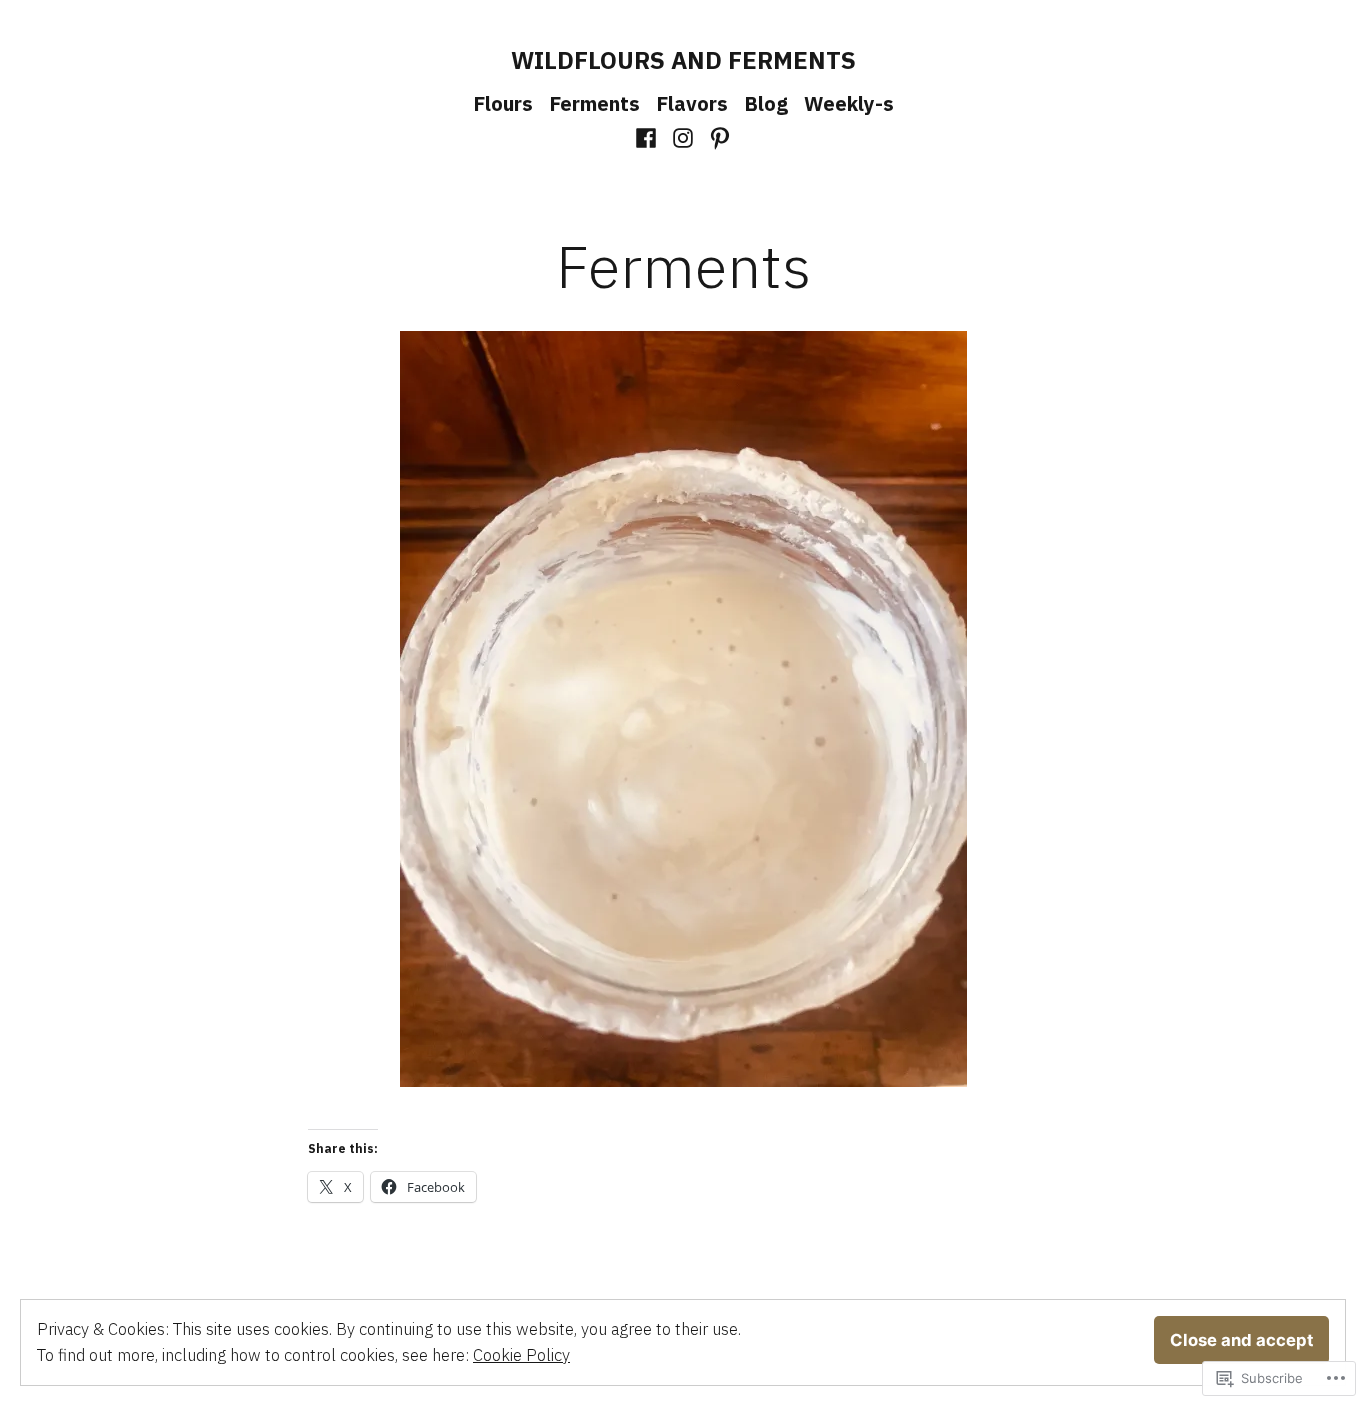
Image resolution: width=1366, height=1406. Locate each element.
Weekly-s (849, 103)
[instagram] (683, 136)
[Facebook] (648, 136)
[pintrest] (716, 136)
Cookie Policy (521, 1355)
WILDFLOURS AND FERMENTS (683, 60)
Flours (503, 103)
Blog (766, 103)
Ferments (594, 103)
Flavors (692, 103)
